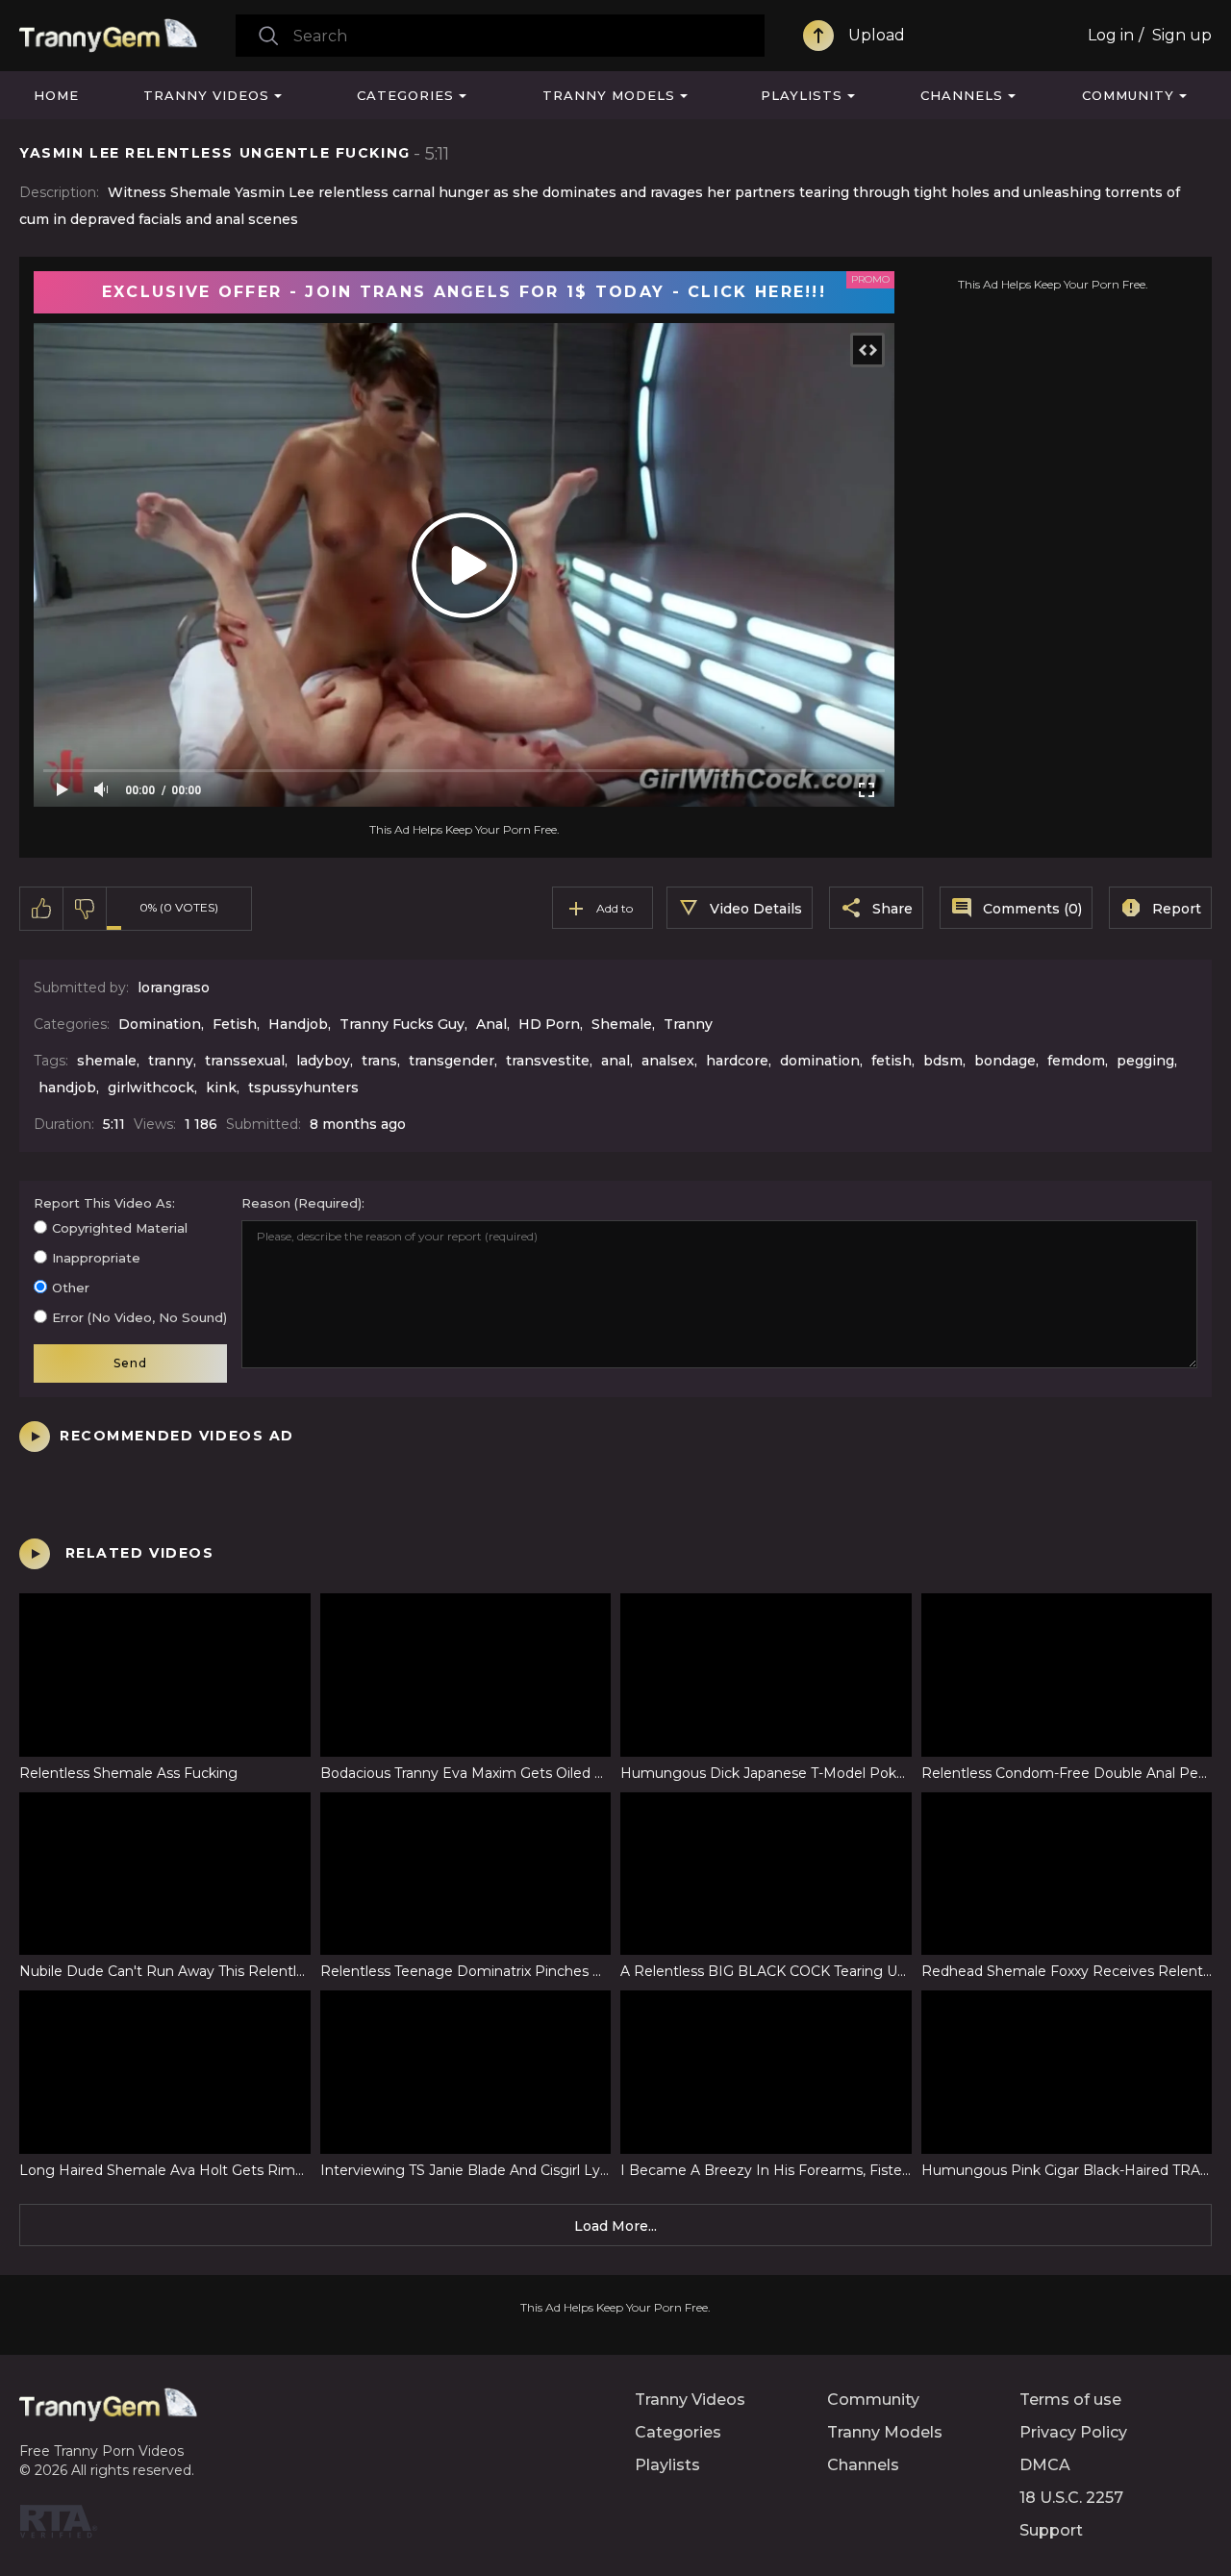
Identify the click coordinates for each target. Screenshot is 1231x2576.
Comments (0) (1032, 909)
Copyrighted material (120, 1228)
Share (892, 909)
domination (820, 1061)
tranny (171, 1061)
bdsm (943, 1061)
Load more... (615, 2226)
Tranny (688, 1024)
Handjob (298, 1024)
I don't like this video (85, 909)
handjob (67, 1088)
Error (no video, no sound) (139, 1317)
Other (71, 1288)
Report (1177, 909)
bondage (1005, 1061)
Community (1128, 95)
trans (379, 1061)
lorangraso (174, 988)
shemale (107, 1061)
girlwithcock (151, 1088)
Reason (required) (301, 1203)
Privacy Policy (1073, 2432)
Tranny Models (609, 95)
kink (221, 1088)
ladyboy (323, 1061)
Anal (491, 1024)
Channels (962, 95)
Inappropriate (96, 1258)
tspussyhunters (303, 1088)
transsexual (245, 1061)
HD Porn (549, 1024)
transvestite (548, 1061)
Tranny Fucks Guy (402, 1024)
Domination (160, 1024)
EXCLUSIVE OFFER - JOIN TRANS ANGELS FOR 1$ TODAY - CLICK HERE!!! (464, 292)
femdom (1076, 1061)
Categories (405, 95)
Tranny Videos (206, 95)
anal (615, 1061)
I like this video (42, 909)
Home (56, 95)
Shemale (622, 1024)
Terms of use (1070, 2400)
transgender (452, 1061)
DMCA (1045, 2465)
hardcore (737, 1061)
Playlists (802, 95)
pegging (1145, 1061)
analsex (668, 1061)
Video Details (756, 909)
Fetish (235, 1024)
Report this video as (103, 1203)
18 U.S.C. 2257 (1071, 2498)
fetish (892, 1061)
